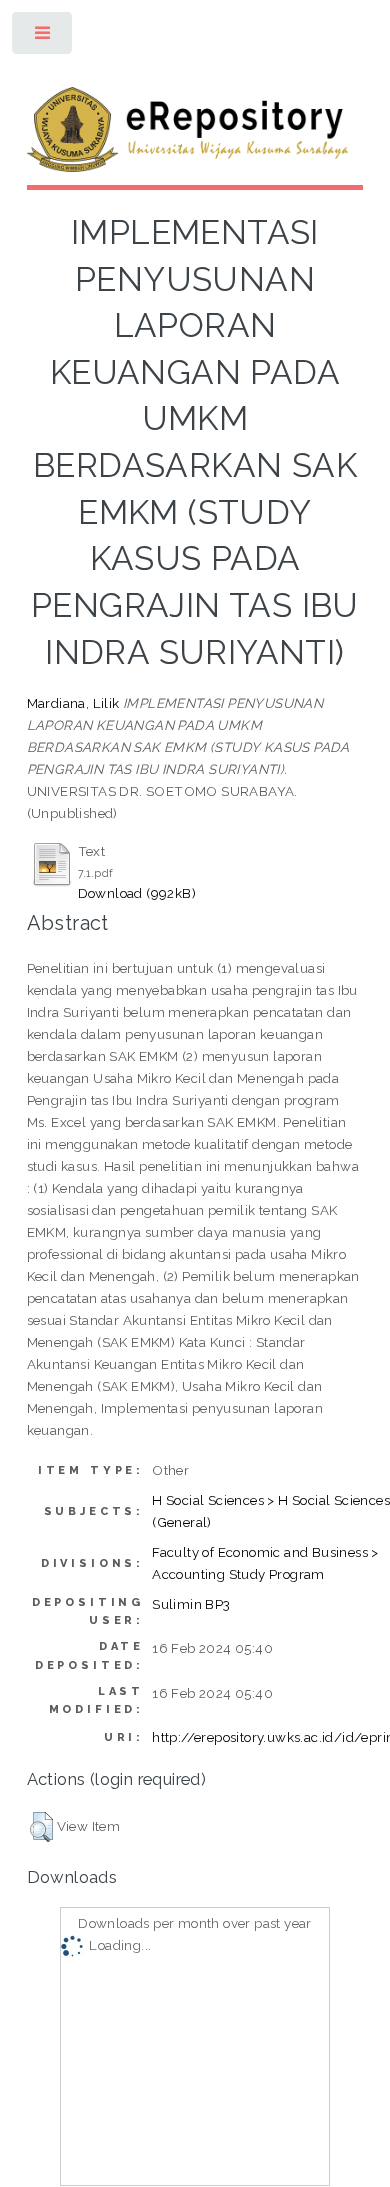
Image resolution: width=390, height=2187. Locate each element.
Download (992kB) (137, 893)
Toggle (43, 37)
